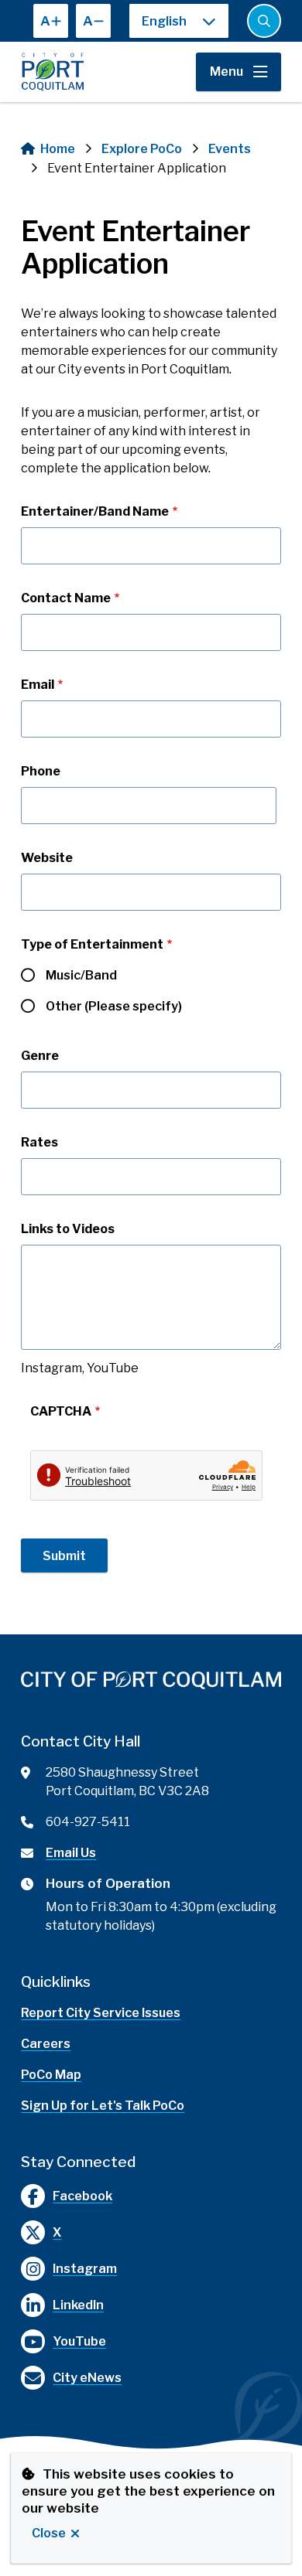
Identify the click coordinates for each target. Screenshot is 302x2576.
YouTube (79, 2341)
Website (47, 858)
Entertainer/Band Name (95, 511)
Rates (39, 1142)
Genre (40, 1056)
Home (58, 149)
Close (49, 2533)
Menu (226, 72)
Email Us (71, 1853)
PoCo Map (51, 2075)
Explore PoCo (142, 149)
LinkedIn (78, 2305)
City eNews (87, 2378)
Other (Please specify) (114, 1006)
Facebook (82, 2196)
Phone (41, 771)
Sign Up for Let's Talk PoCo (103, 2106)
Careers (46, 2044)
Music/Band (81, 975)
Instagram (85, 2269)
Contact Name (66, 598)
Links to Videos (68, 1229)
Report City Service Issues (101, 2013)
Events (230, 149)
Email (38, 685)
